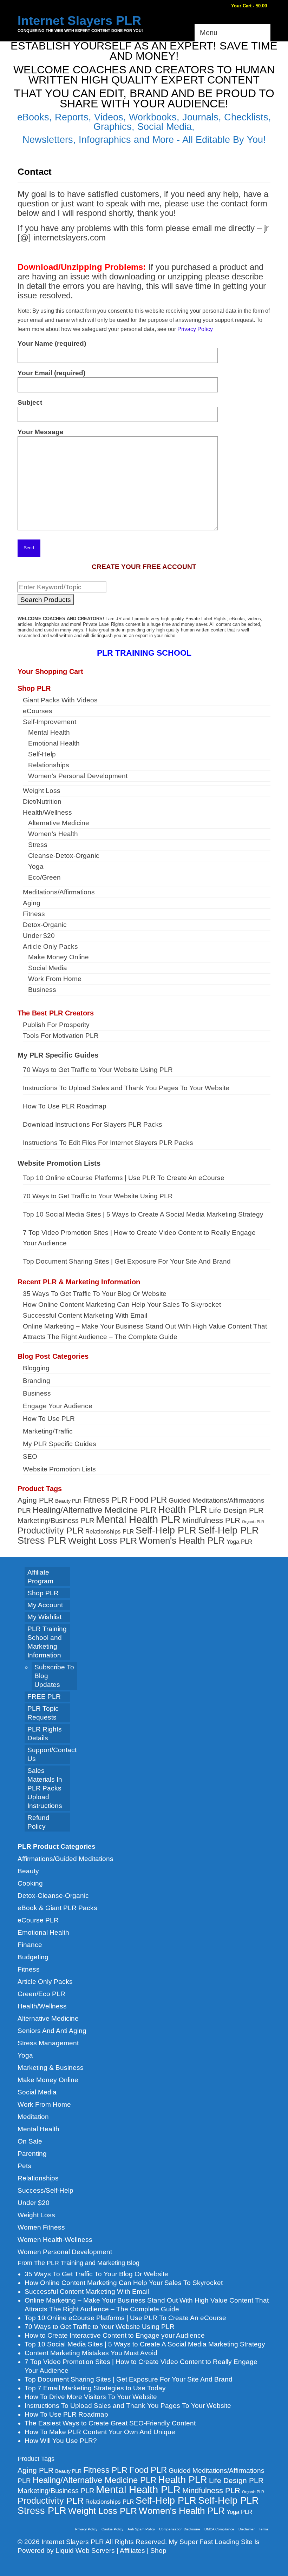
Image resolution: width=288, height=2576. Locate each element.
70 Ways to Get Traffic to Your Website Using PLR (98, 1070)
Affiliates (132, 2551)
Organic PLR (253, 1522)
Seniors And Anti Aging (52, 2031)
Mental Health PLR (138, 1519)
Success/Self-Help (45, 2190)
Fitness (29, 1969)
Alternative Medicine (48, 2018)
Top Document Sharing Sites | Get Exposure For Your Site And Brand (127, 1261)
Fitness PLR (105, 1500)
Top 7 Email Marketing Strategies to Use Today (95, 2388)
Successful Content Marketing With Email (85, 1315)
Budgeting (33, 1957)
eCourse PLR (38, 1920)
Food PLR (148, 1500)
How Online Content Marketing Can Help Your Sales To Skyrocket (122, 1304)
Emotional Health (43, 1932)
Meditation (33, 2117)
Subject (30, 402)
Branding (37, 1381)
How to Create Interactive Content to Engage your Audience (115, 2335)
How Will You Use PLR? (61, 2441)
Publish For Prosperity (56, 1025)
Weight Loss (36, 2215)
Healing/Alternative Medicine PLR (94, 1510)
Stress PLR (42, 1540)
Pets (24, 2166)
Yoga (25, 2055)
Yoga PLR (239, 1542)
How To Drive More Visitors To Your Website (91, 2397)
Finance (30, 1945)
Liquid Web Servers (85, 2551)
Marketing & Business (51, 2068)
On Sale (30, 2141)
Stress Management (48, 2043)
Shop (158, 2551)
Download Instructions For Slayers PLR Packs (93, 1124)
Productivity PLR (51, 1530)
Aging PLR (35, 1500)
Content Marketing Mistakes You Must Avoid (91, 2353)
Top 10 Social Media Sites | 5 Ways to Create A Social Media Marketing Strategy (143, 1214)
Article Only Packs (45, 1982)
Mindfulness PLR (211, 1520)
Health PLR (183, 1510)
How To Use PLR (49, 1419)
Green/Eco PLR (41, 1994)
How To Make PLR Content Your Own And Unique (100, 2432)
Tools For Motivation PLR (61, 1036)
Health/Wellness (42, 2006)
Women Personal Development (65, 2252)
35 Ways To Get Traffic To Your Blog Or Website (95, 1294)
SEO (30, 1456)
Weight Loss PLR (103, 1541)
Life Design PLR (236, 1510)
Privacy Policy (195, 329)
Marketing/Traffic (48, 1431)
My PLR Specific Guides (58, 1055)
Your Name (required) (52, 343)
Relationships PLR (110, 1531)
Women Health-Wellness (55, 2240)
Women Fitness (41, 2227)
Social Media (37, 2092)
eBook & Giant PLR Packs (57, 1908)
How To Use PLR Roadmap (65, 1106)
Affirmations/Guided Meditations (66, 1859)
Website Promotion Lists (59, 1163)
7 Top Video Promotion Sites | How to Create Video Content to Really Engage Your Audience (139, 1238)
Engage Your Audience (58, 1406)
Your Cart (248, 6)
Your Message (41, 432)
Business (37, 1393)
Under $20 (34, 2203)
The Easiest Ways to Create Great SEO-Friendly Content (110, 2423)
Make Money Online (48, 2080)
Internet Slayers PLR (79, 21)
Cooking (30, 1883)
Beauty (28, 1871)
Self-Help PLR (166, 1530)
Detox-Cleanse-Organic (53, 1896)
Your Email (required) (51, 373)
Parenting (32, 2154)
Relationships (38, 2178)
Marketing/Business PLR (56, 1521)
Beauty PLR (68, 1501)
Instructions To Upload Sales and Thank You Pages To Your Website (126, 1088)
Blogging (36, 1368)
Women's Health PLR (182, 1541)
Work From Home (44, 2104)
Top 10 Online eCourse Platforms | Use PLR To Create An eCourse (124, 1178)
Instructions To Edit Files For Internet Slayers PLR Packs (108, 1143)
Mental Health (38, 2129)
